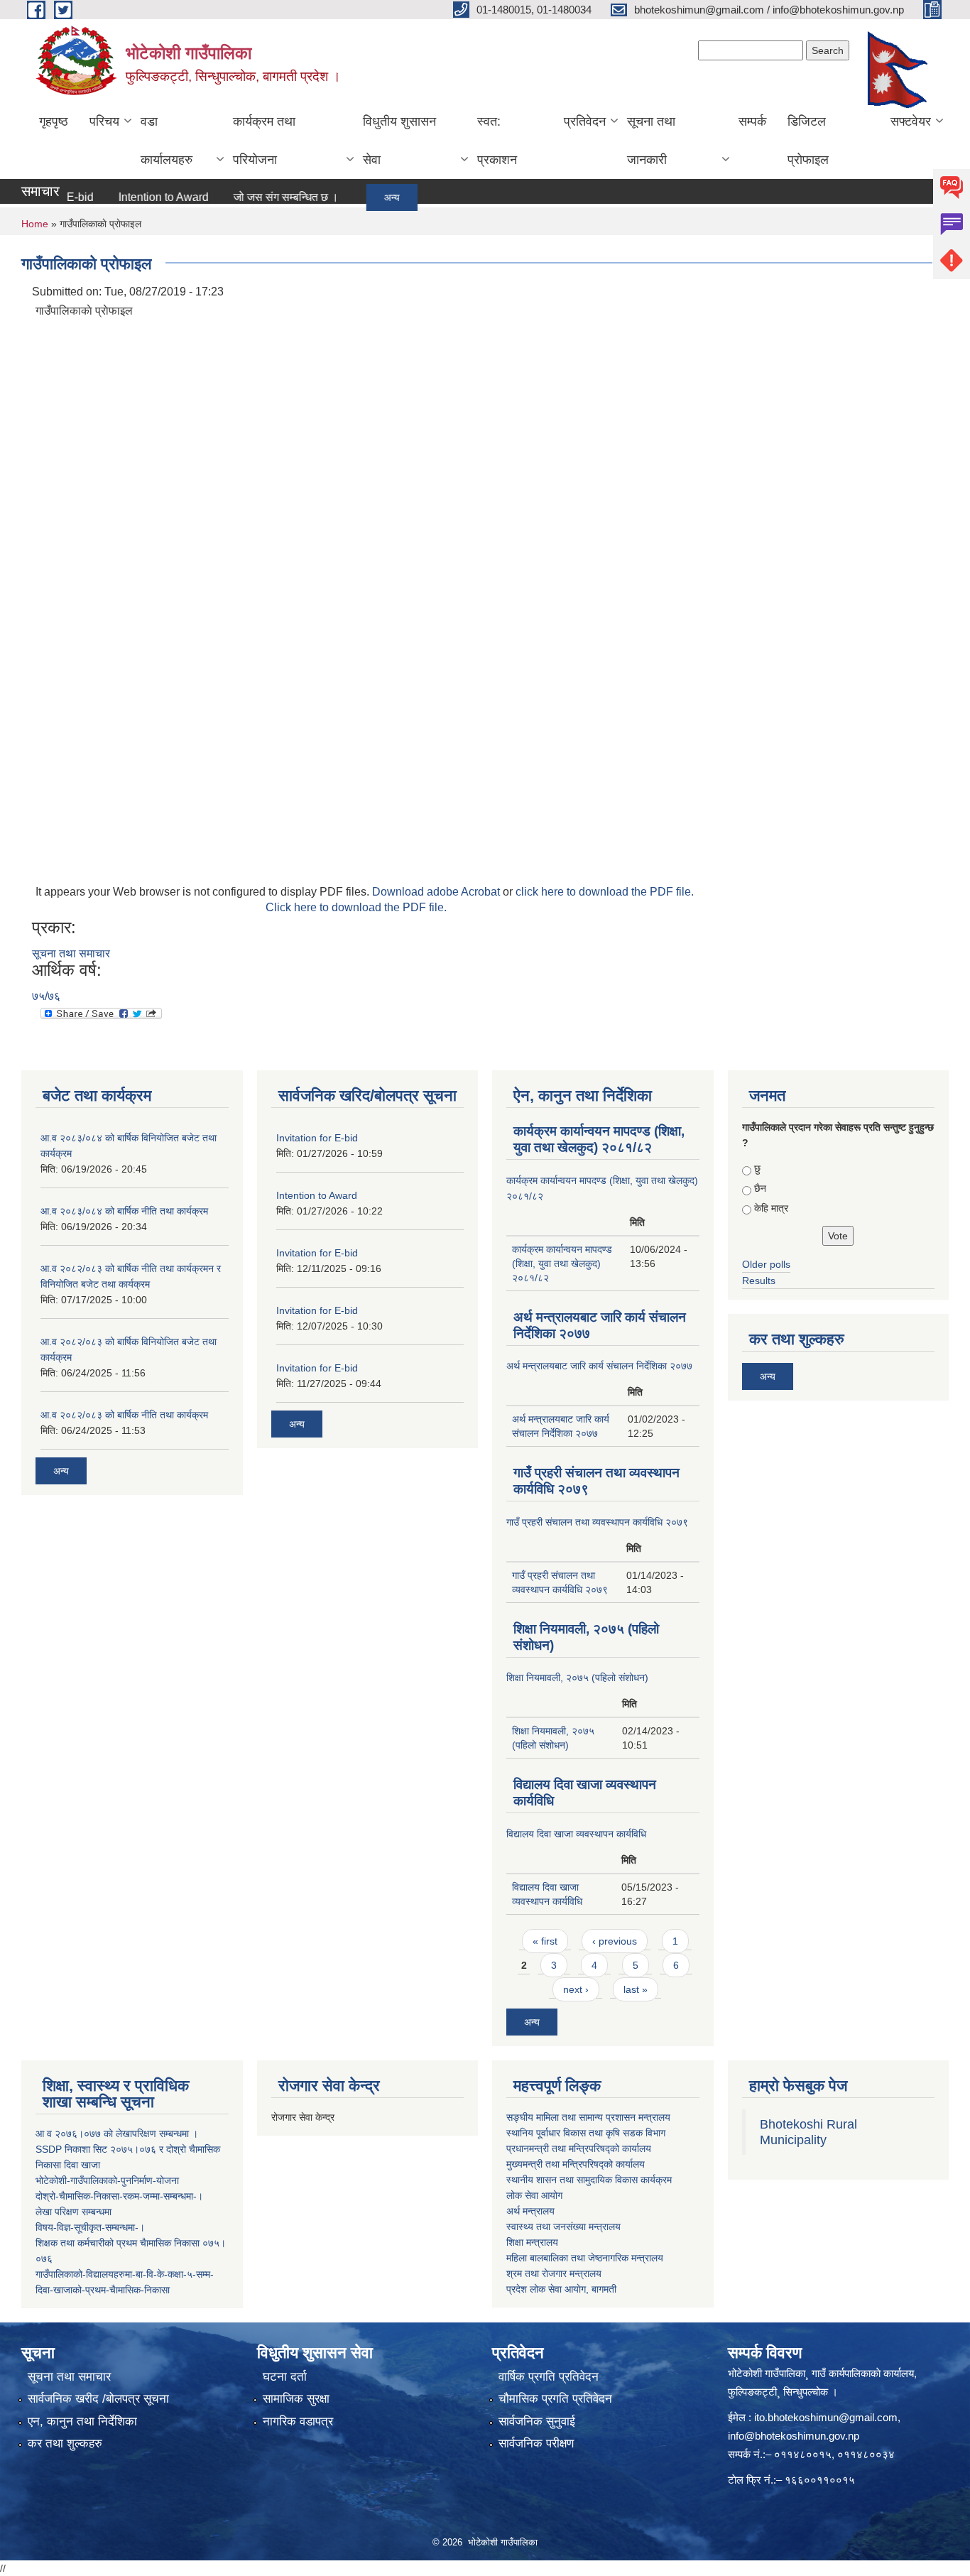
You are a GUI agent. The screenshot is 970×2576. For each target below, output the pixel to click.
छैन (760, 1188)
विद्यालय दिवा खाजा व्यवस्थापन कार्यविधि (576, 1834)
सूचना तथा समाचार (71, 953)
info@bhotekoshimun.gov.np (794, 2436)
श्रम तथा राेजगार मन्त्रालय (554, 2273)
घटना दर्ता (285, 2377)
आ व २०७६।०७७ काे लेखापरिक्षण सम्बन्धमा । (117, 2134)
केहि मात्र (771, 1208)
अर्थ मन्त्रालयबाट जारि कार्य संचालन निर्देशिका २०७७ (599, 1366)
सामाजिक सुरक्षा (296, 2399)
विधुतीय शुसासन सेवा (399, 141)
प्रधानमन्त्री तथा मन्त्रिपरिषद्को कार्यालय (579, 2148)
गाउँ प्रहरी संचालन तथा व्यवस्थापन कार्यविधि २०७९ (597, 1522)
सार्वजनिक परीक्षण (536, 2444)
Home (35, 224)
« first (545, 1941)
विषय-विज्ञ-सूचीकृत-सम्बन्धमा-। (90, 2227)
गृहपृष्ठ (54, 121)
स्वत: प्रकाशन (497, 141)
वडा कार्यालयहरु (167, 141)
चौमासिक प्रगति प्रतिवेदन (555, 2399)
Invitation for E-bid (317, 1138)
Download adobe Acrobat (437, 892)
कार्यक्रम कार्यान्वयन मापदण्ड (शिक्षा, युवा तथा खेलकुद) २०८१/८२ (562, 1263)
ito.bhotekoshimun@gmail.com (826, 2417)
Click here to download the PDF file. (356, 907)
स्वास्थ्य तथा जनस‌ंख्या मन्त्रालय (563, 2227)
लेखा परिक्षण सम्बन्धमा (73, 2212)
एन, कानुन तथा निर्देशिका (82, 2422)
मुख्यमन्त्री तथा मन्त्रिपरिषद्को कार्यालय (576, 2164)
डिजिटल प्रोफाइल (808, 141)
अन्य (359, 197)
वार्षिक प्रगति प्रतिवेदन (549, 2377)
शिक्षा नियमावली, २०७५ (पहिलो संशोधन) (577, 1678)
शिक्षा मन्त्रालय (532, 2242)
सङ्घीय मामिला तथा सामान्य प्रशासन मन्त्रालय (588, 2117)
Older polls (766, 1264)
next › (576, 1989)
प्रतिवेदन (585, 121)
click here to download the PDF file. (605, 892)
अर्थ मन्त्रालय (530, 2211)
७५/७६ (46, 996)
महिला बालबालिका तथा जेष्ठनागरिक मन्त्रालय (585, 2258)
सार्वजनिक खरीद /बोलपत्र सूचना (98, 2399)
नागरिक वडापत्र (298, 2422)
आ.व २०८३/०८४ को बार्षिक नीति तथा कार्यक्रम (124, 1211)
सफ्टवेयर (911, 121)
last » (636, 1989)
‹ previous (615, 1941)
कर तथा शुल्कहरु (65, 2444)
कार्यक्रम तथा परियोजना (264, 141)
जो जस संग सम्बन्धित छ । (254, 197)
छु (757, 1168)
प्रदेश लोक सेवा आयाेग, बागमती (561, 2289)
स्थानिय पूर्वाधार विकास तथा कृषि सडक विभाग (586, 2133)
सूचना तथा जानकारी (651, 141)
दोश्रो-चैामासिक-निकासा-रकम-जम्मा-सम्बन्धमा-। (119, 2196)
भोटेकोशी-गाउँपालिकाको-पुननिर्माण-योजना (107, 2180)
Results (759, 1281)
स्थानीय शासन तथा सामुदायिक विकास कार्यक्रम (589, 2180)
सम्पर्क (752, 121)
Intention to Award (131, 197)
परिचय (104, 121)
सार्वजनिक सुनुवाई (537, 2422)
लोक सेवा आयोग (534, 2195)
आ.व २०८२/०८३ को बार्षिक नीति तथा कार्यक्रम (124, 1415)
